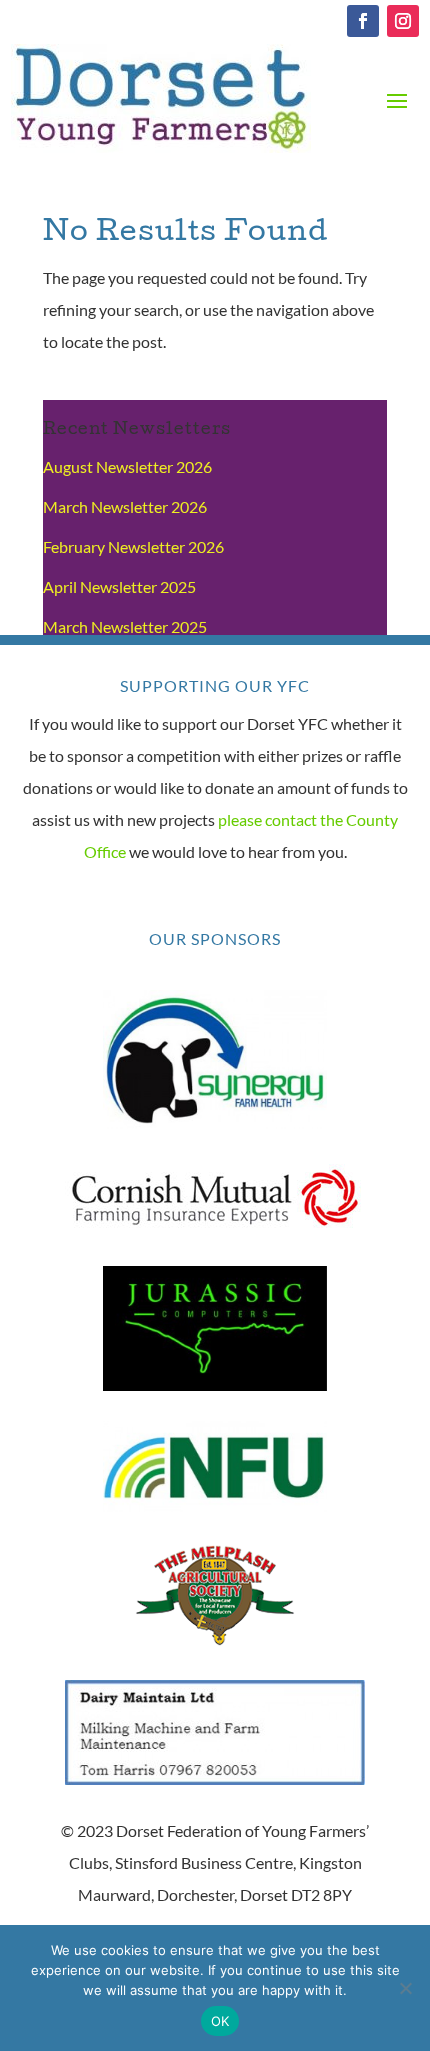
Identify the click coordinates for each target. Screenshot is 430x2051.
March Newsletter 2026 (125, 506)
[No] (405, 1988)
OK (220, 2021)
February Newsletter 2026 (133, 546)
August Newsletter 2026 (127, 466)
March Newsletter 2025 (125, 626)
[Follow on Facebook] (363, 21)
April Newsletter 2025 (119, 586)
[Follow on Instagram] (403, 21)
